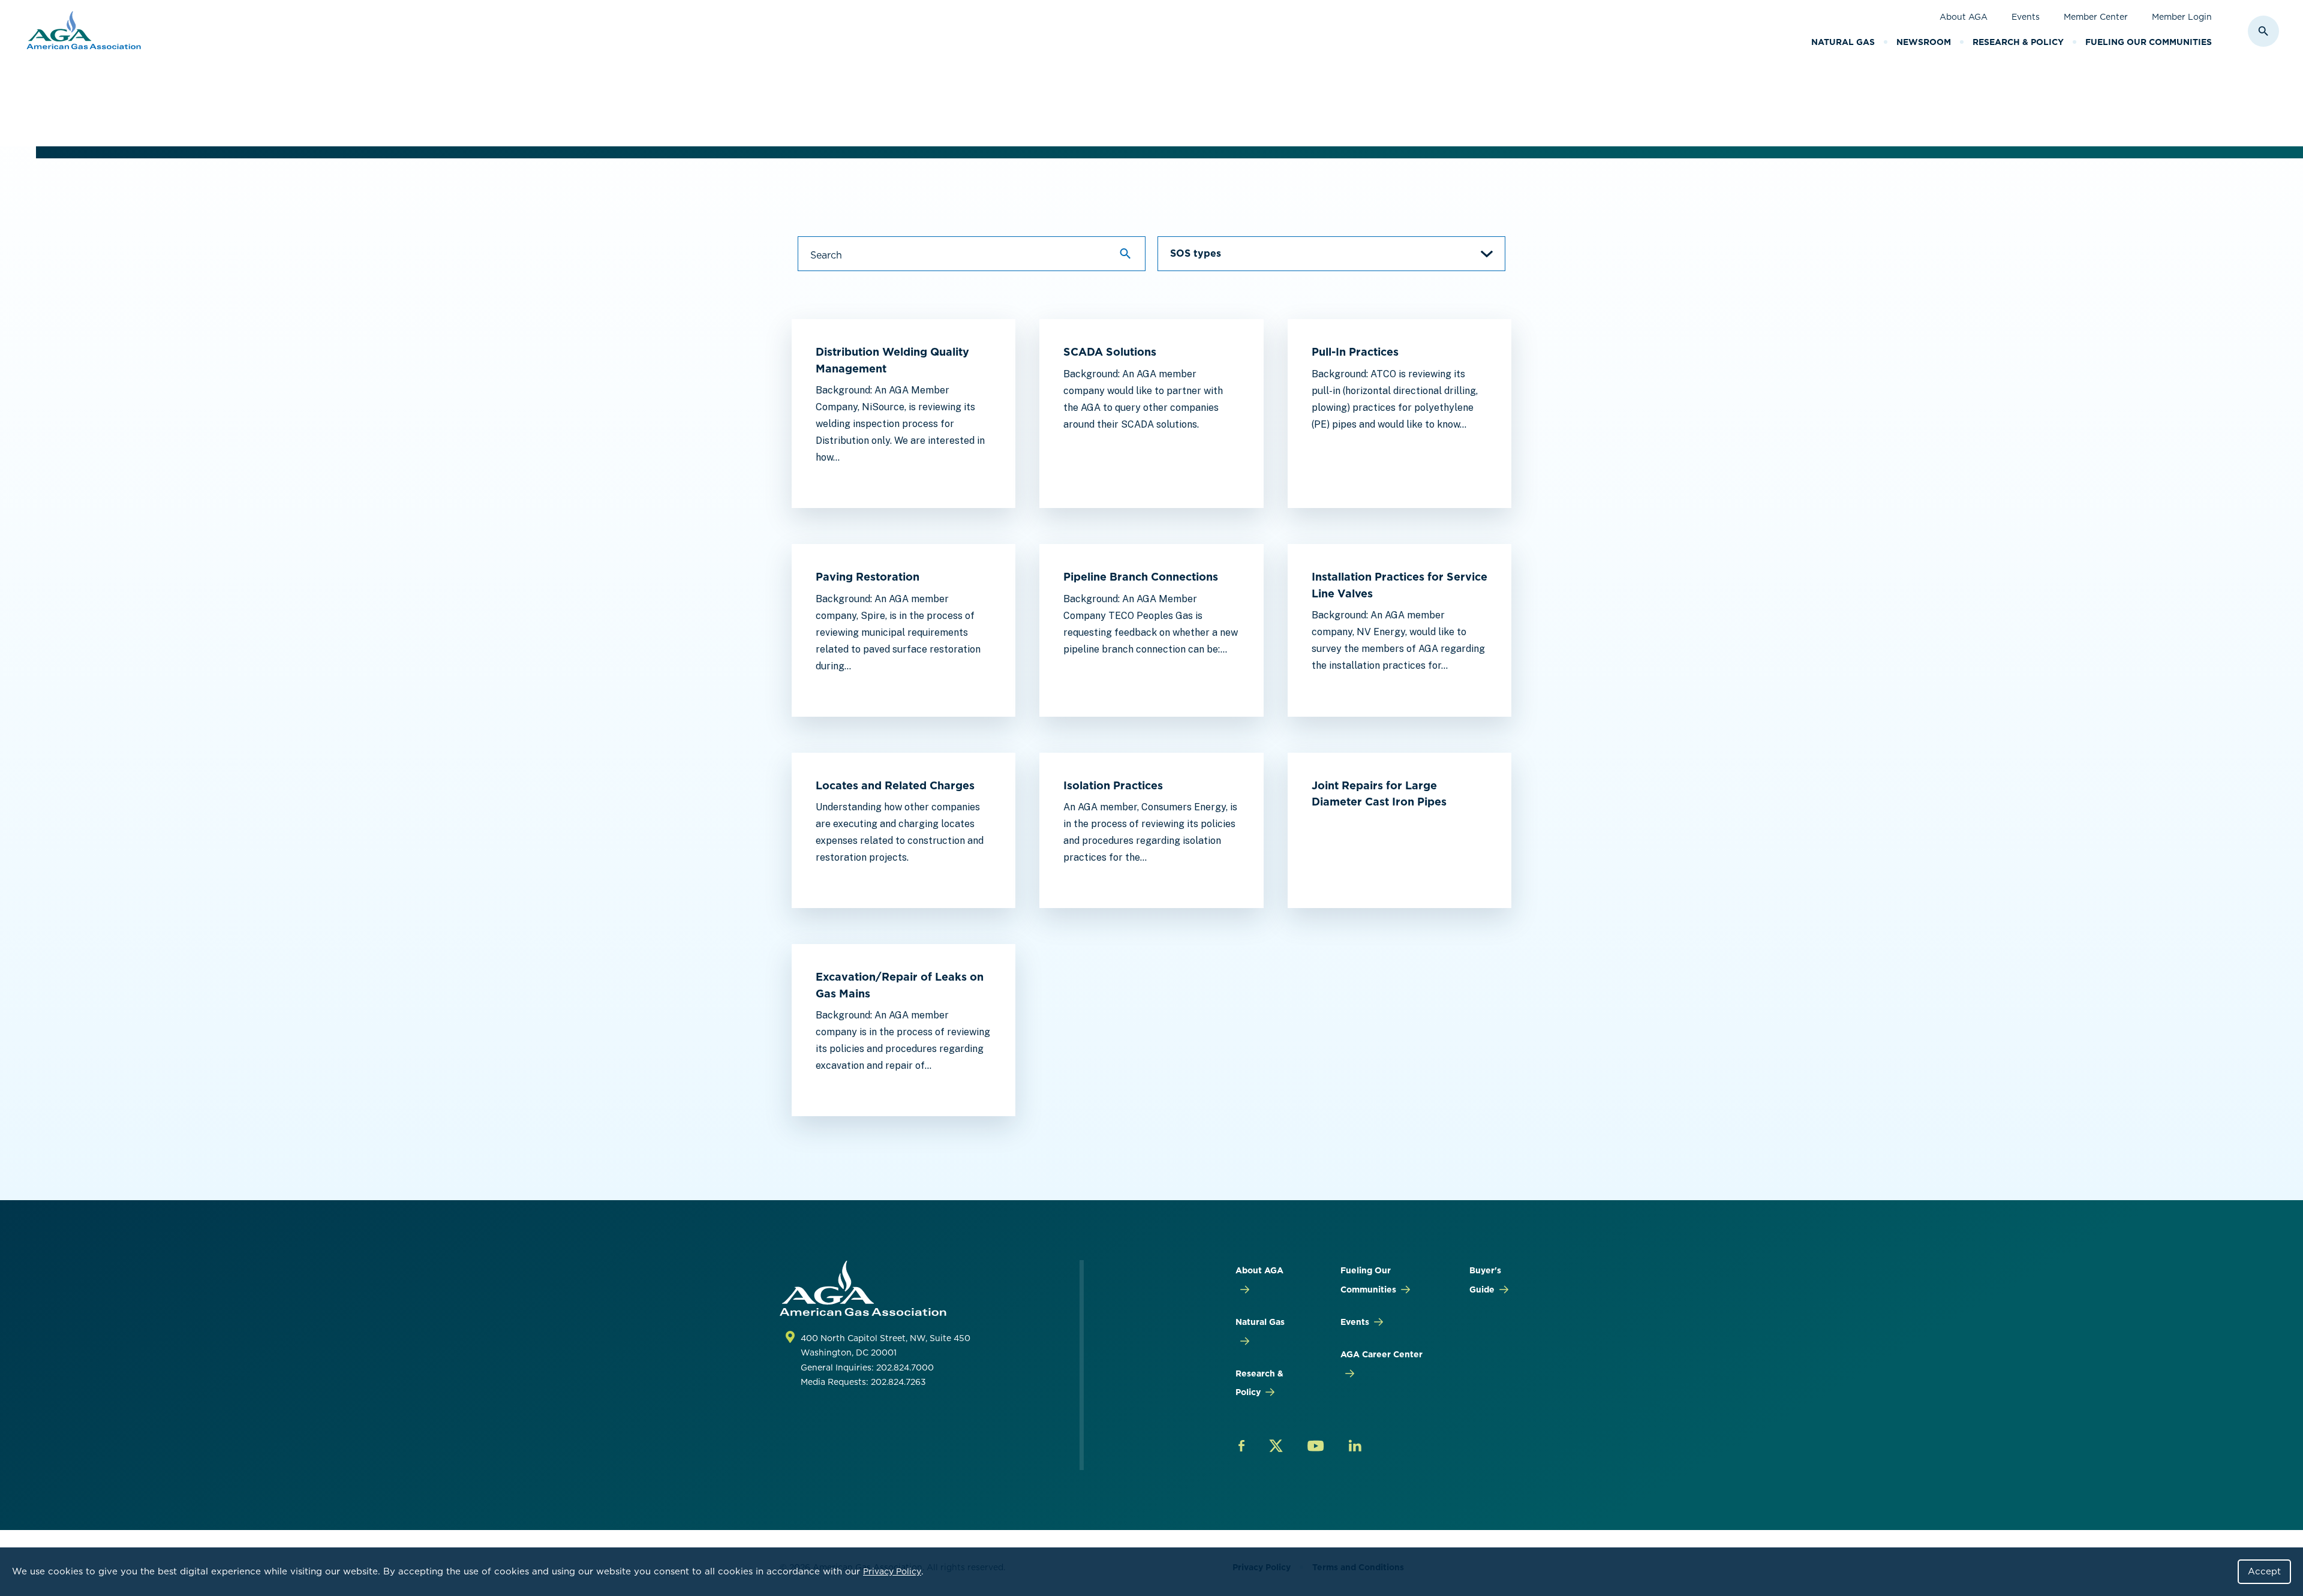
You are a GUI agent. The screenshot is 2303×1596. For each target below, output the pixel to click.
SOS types (1196, 253)
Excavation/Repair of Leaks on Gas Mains (900, 985)
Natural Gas (1843, 42)
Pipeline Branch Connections (1141, 577)
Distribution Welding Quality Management (892, 360)
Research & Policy (2018, 42)
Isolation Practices (1113, 785)
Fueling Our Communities (2149, 42)
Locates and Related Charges (895, 785)
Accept (2264, 1571)
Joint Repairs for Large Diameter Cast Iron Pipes (1379, 794)
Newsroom (1924, 42)
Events (2026, 17)
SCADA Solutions (1110, 352)
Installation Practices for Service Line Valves (1399, 585)
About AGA (1964, 17)
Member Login (2182, 17)
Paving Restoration (868, 577)
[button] (1331, 254)
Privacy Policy (892, 1571)
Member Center (2096, 17)
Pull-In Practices (1355, 352)
